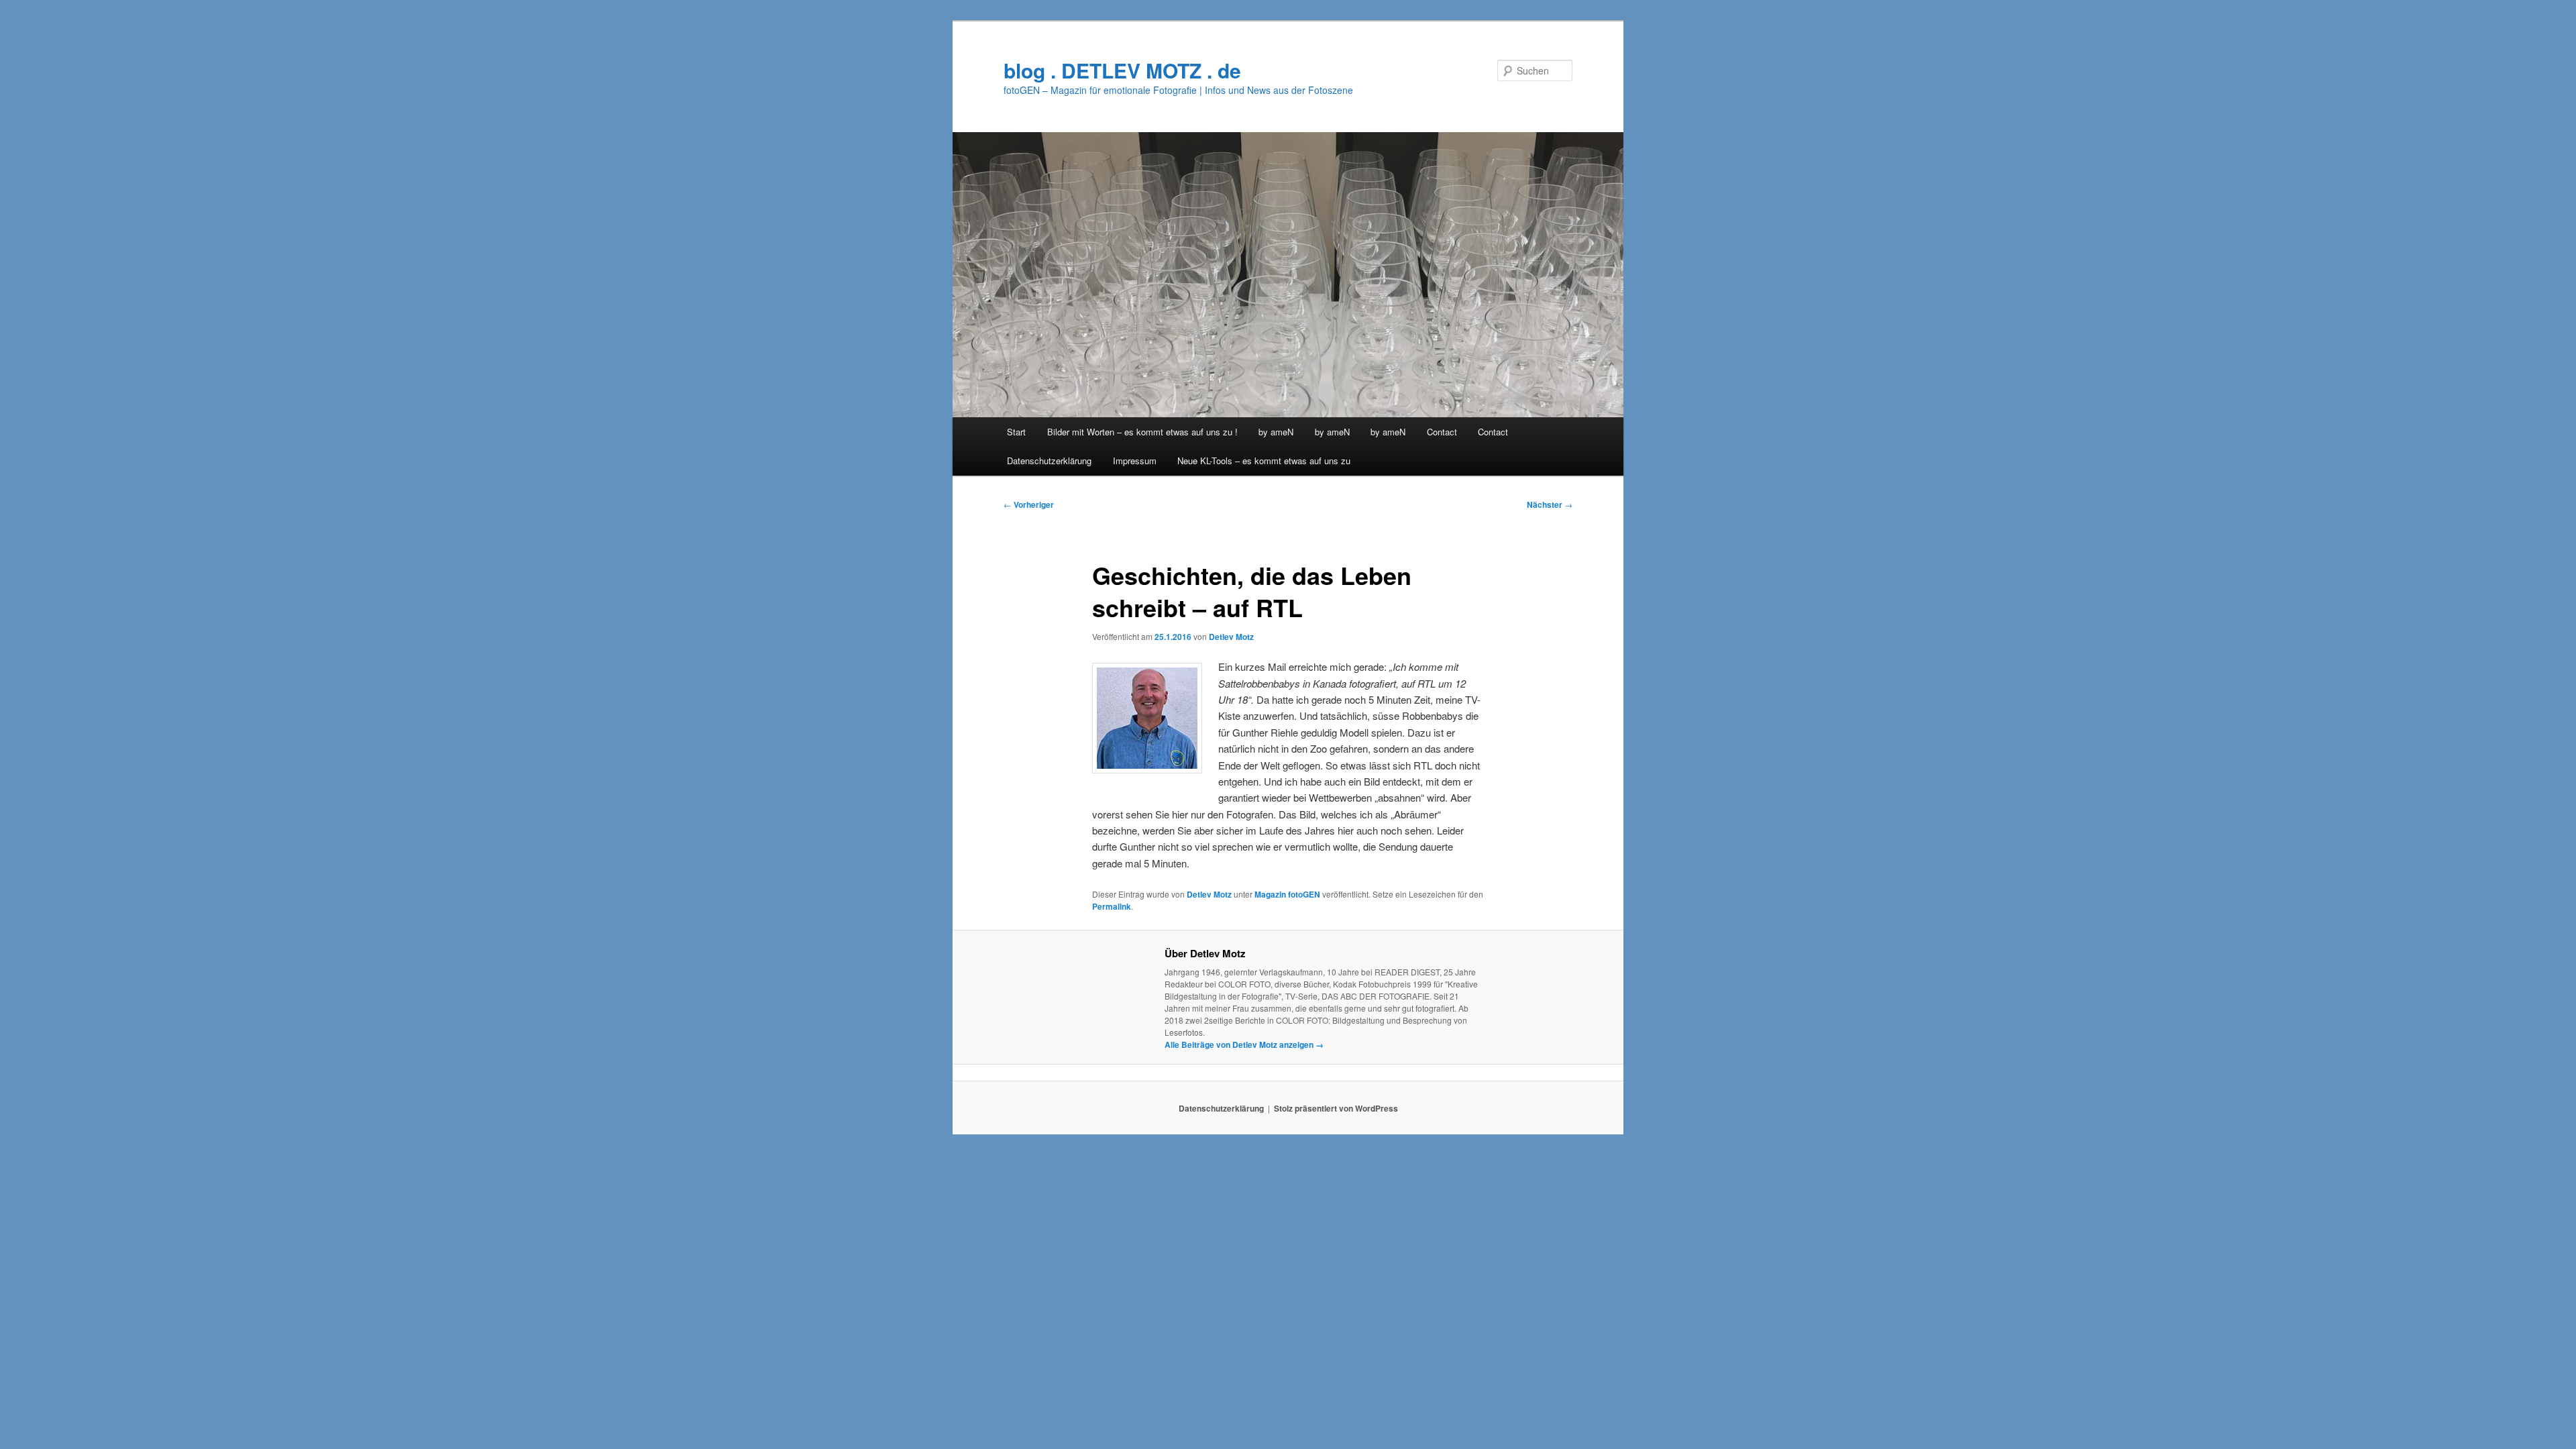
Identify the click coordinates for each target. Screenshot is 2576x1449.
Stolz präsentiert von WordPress (1336, 1108)
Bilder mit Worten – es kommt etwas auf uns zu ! (1142, 432)
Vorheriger (1029, 504)
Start (1016, 432)
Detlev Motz (1231, 637)
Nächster (1550, 504)
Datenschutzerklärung (1049, 461)
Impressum (1135, 461)
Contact (1442, 432)
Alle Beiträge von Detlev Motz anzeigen (1244, 1044)
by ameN (1276, 432)
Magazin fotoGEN (1287, 894)
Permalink (1112, 906)
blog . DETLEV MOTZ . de (1122, 70)
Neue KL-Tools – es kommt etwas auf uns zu (1264, 461)
